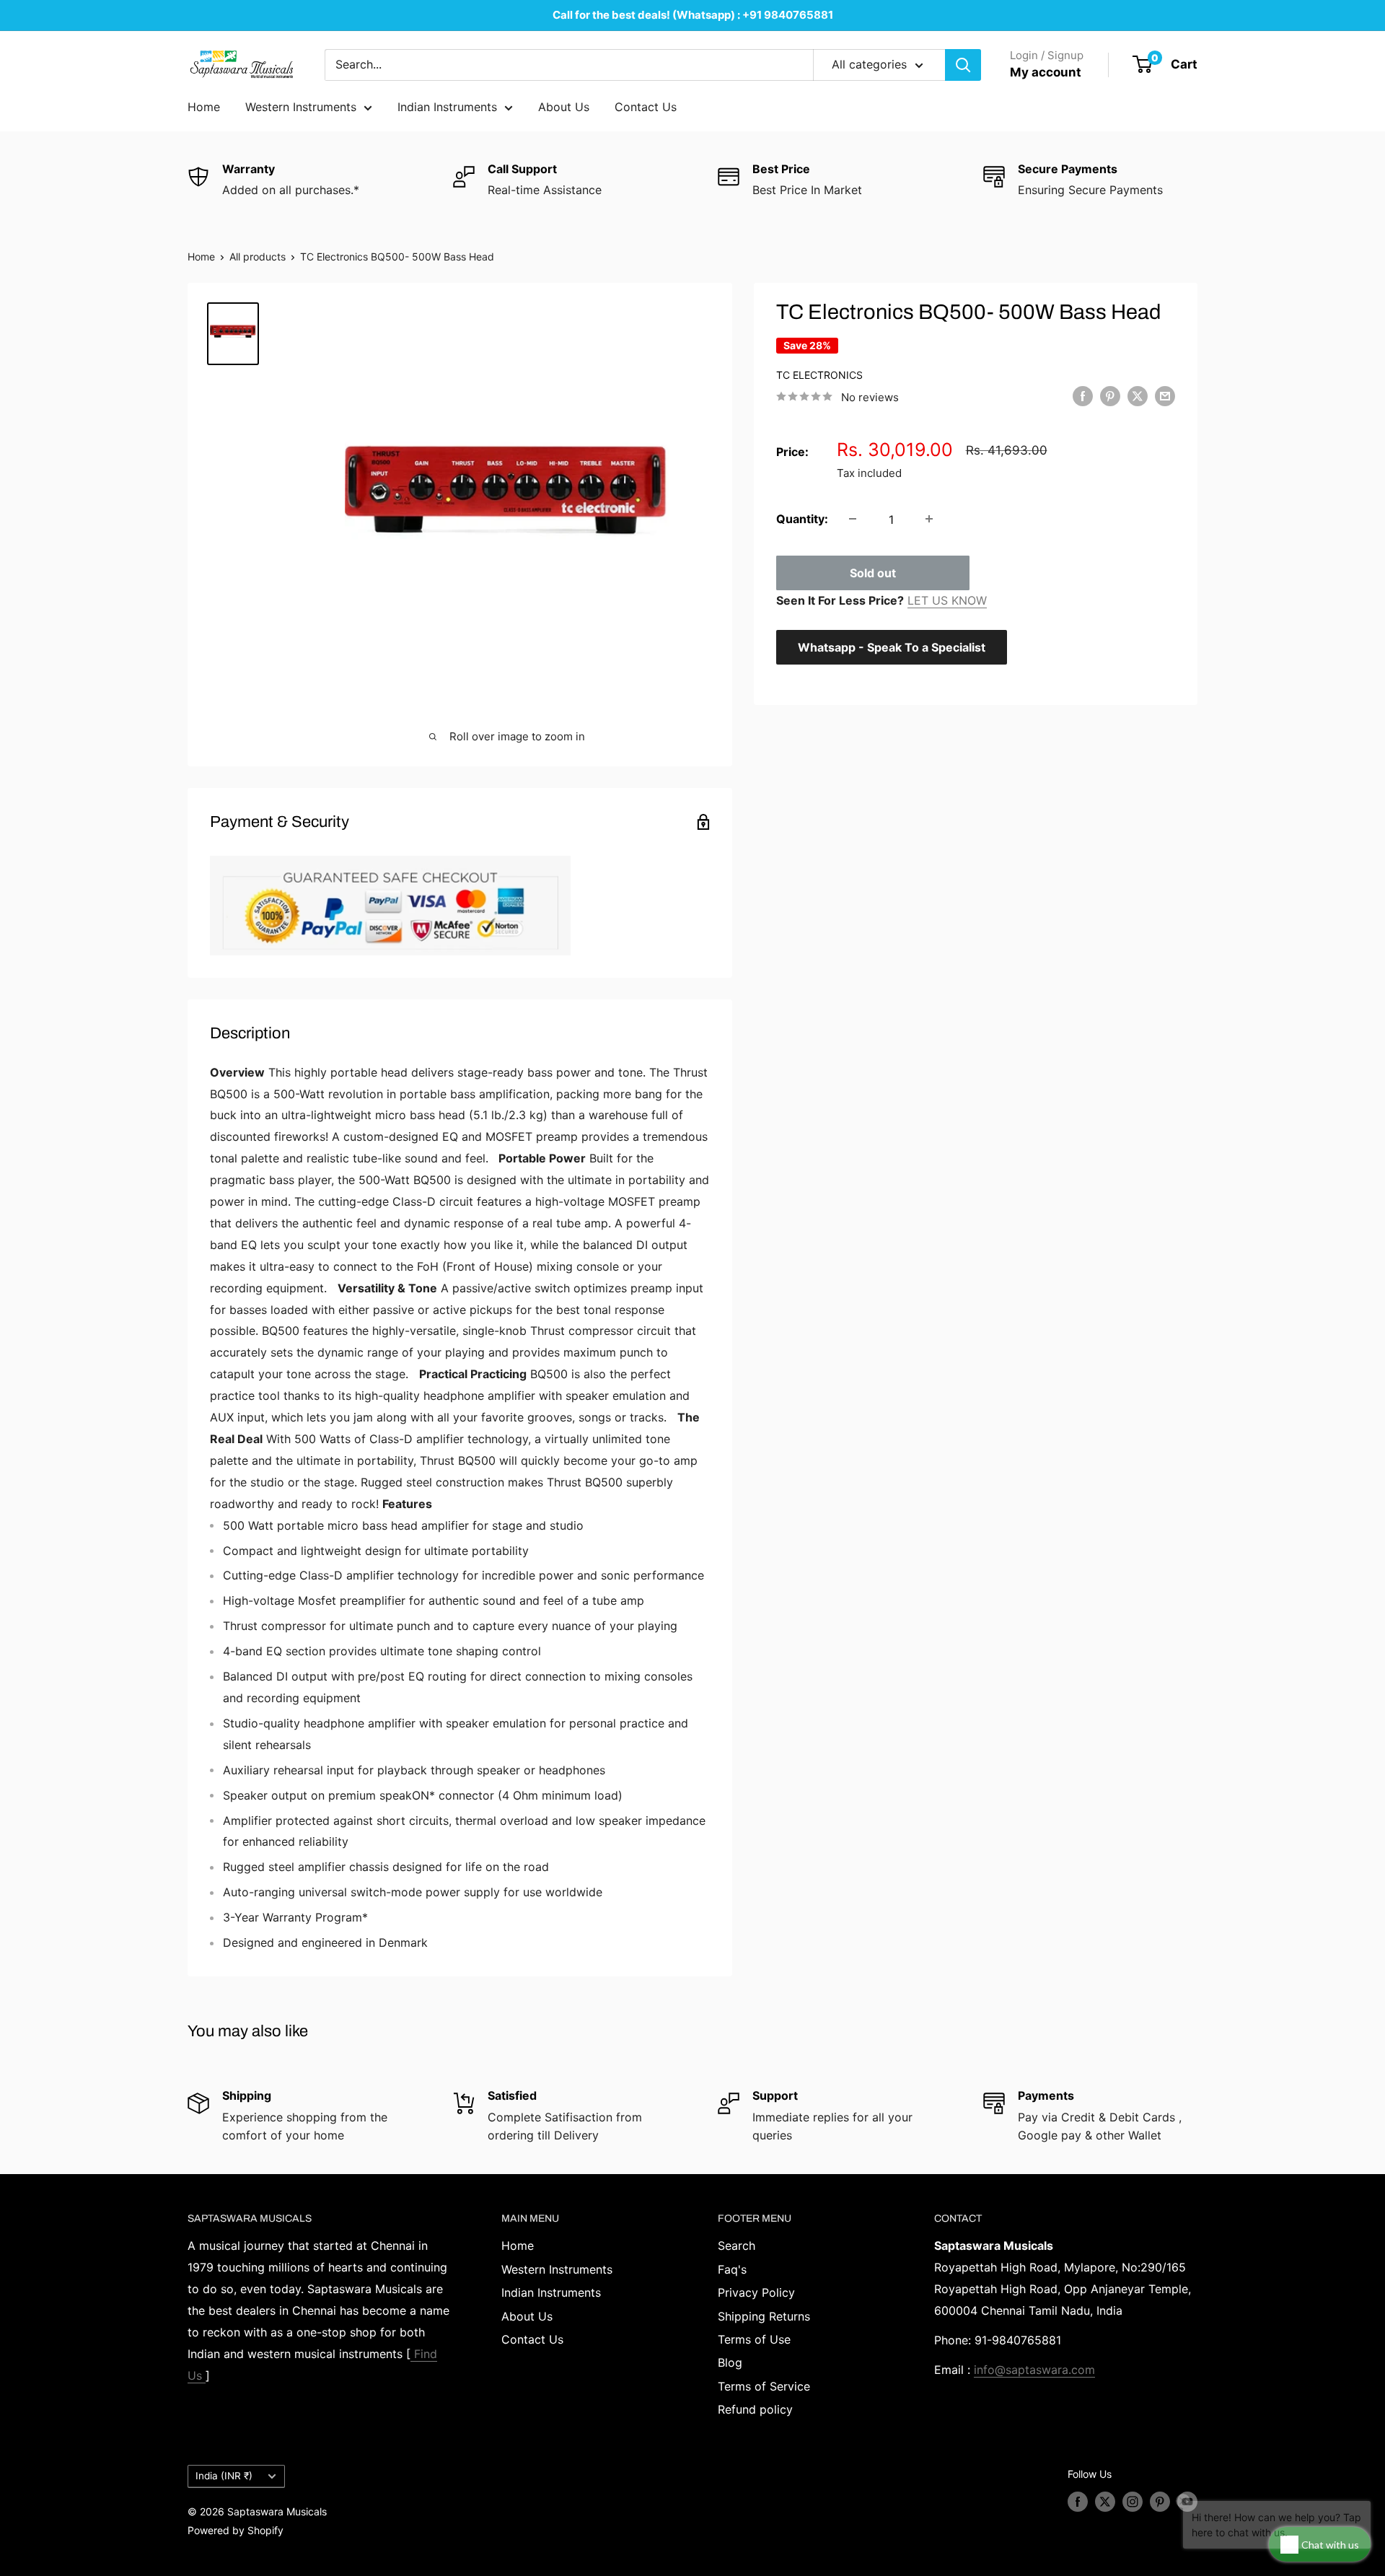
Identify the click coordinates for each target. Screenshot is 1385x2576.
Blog (730, 2362)
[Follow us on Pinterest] (1160, 2502)
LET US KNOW (947, 600)
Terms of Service (764, 2386)
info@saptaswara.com (1034, 2370)
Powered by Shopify (236, 2530)
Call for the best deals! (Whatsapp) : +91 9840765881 (693, 15)
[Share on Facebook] (1083, 396)
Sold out (873, 572)
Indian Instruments (447, 107)
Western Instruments (301, 107)
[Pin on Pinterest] (1110, 396)
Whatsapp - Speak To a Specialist (892, 647)
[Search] (963, 65)
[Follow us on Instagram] (1133, 2502)
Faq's (732, 2269)
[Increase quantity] (929, 519)
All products (258, 257)
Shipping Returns (764, 2316)
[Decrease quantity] (853, 519)
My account (1046, 72)
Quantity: (802, 518)
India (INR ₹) (224, 2476)
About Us (564, 107)
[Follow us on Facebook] (1078, 2502)
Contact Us (646, 107)
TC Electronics (819, 374)
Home (204, 107)
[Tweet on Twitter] (1138, 396)
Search (737, 2246)
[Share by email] (1165, 396)
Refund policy (755, 2409)
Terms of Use (754, 2339)
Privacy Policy (756, 2292)
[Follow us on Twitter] (1105, 2502)
